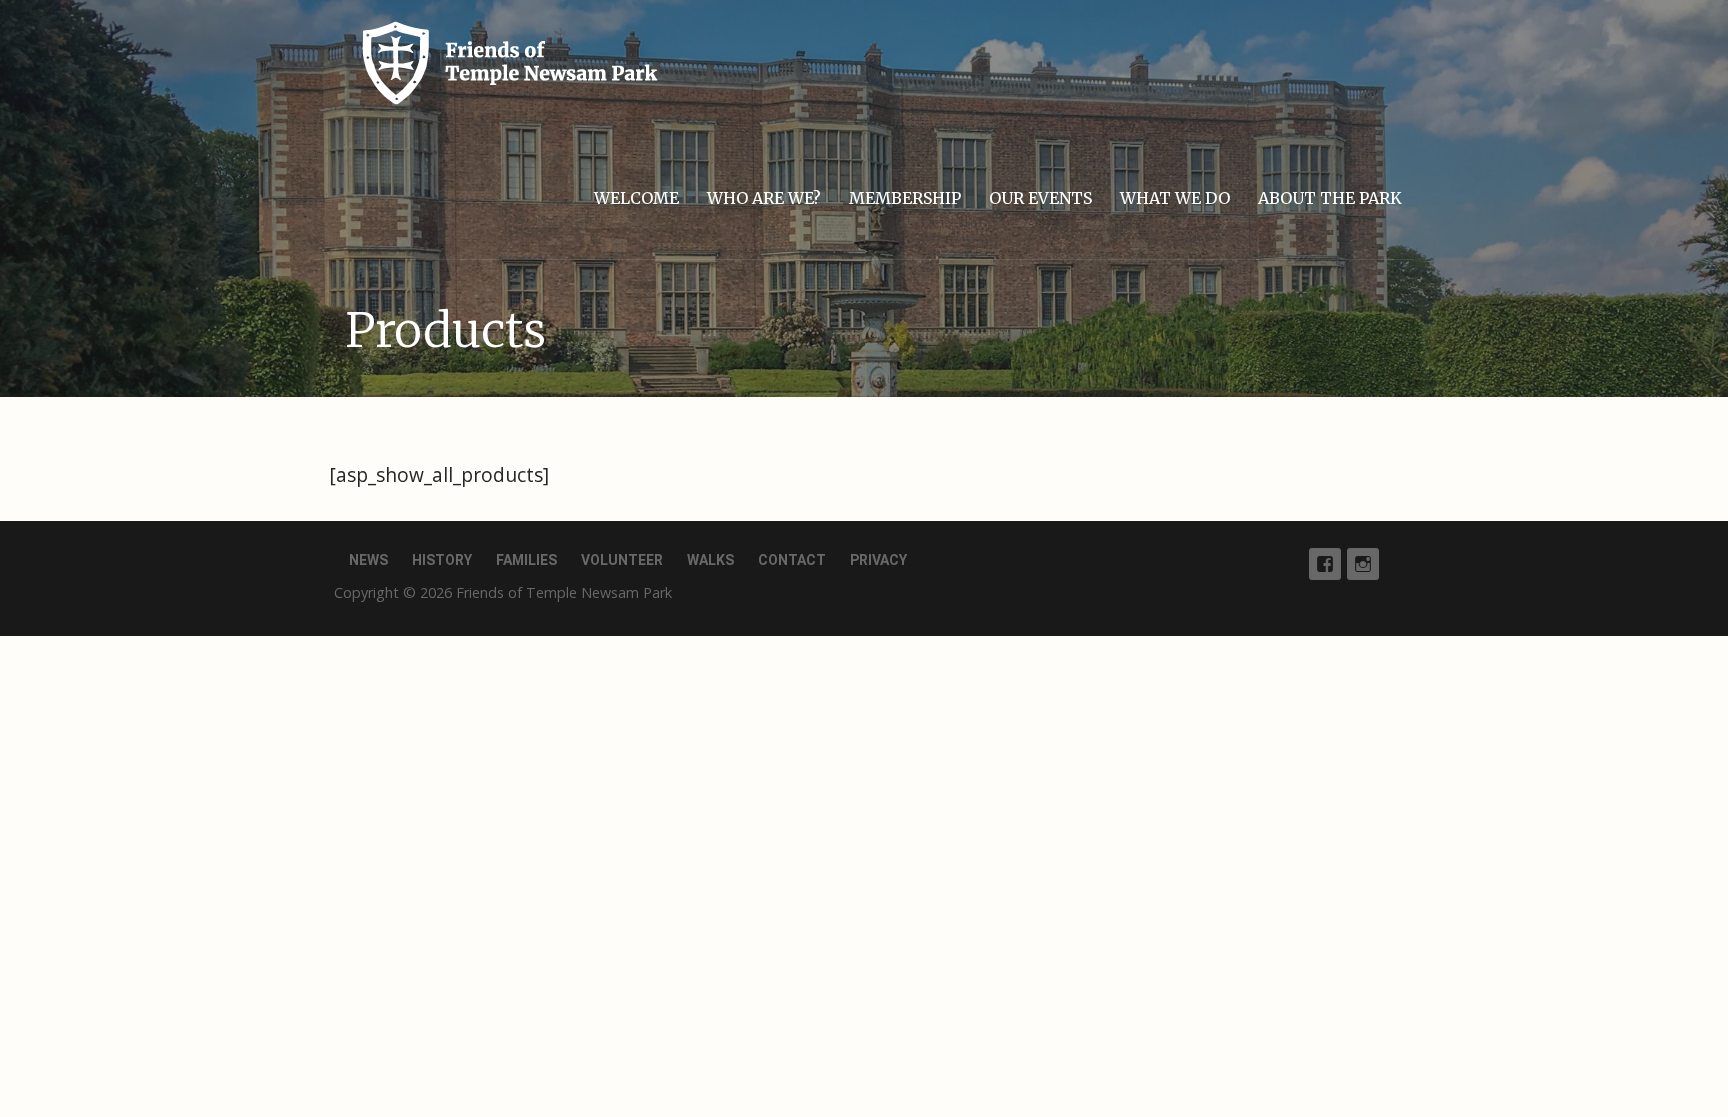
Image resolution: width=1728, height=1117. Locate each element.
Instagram (1363, 564)
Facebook (1325, 564)
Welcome (636, 198)
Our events (1040, 198)
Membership (905, 198)
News (368, 560)
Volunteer (622, 560)
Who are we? (764, 198)
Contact (792, 560)
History (442, 560)
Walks (710, 560)
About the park (1330, 198)
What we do (1175, 198)
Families (526, 560)
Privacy (878, 560)
